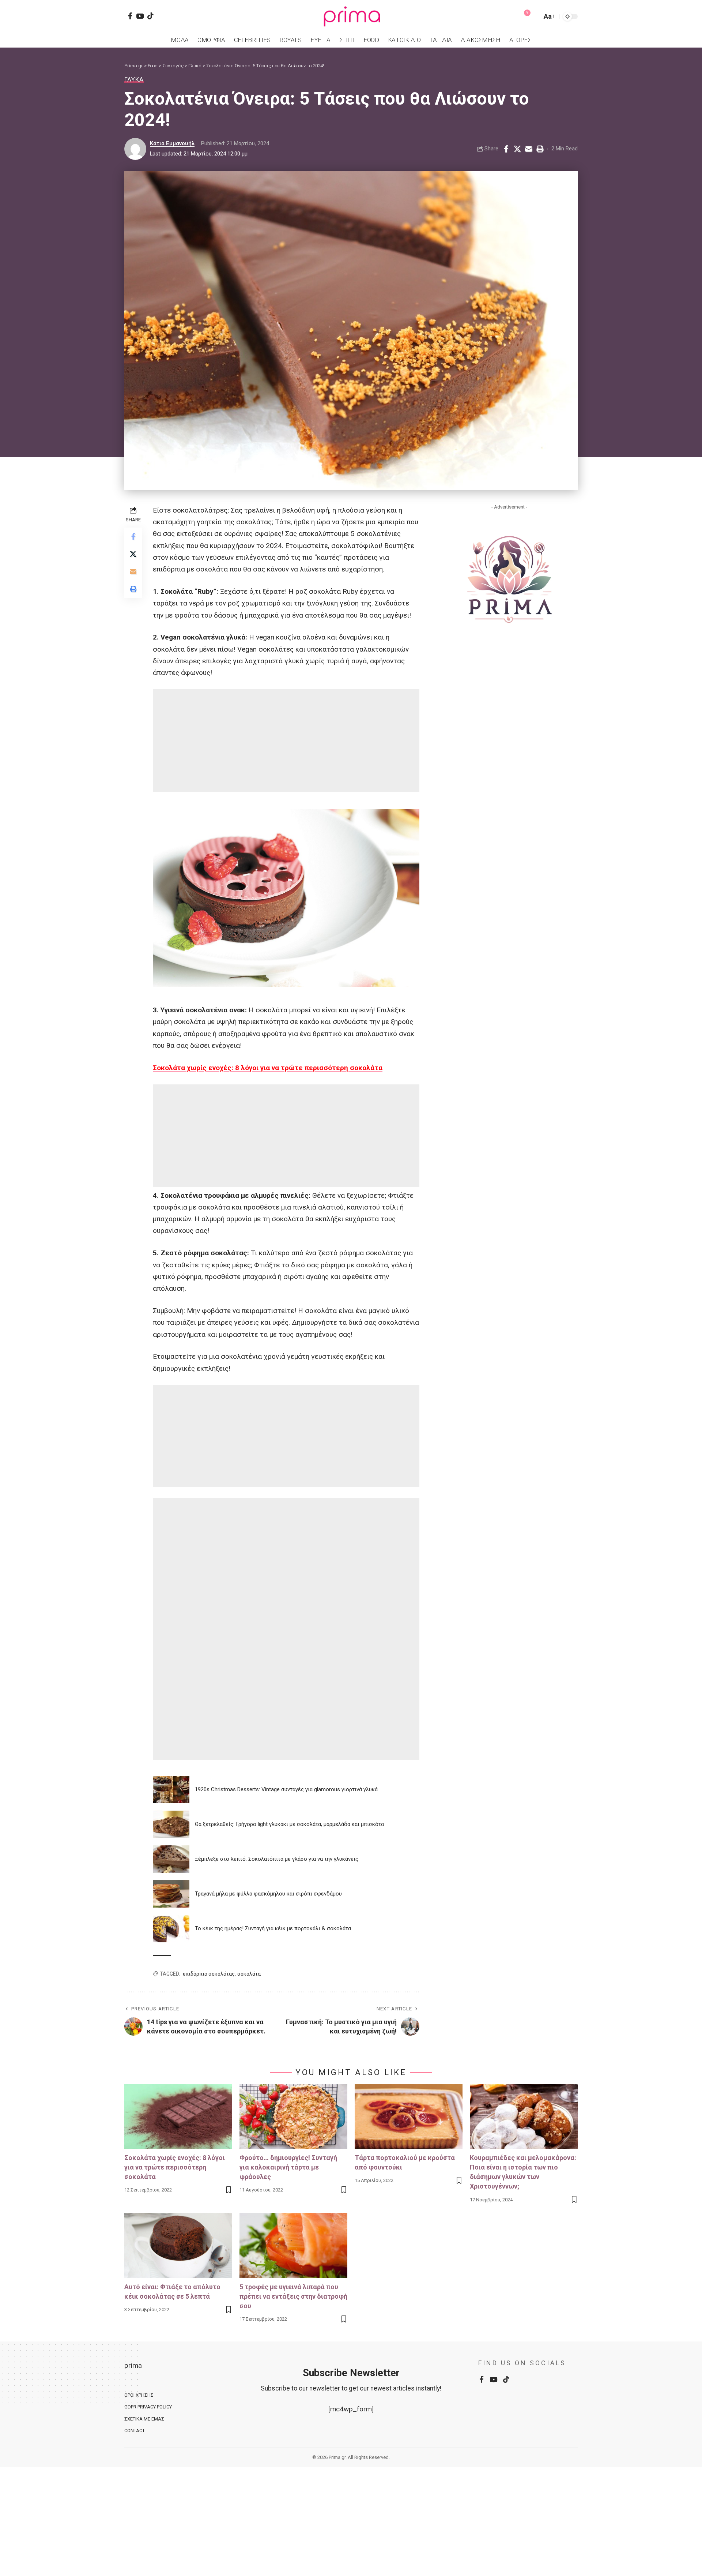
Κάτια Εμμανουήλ (172, 143)
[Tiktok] (150, 16)
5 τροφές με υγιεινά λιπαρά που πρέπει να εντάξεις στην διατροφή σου (293, 2296)
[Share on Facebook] (506, 149)
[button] (535, 16)
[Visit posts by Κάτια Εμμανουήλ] (135, 149)
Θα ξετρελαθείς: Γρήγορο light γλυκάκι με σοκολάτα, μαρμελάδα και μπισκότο (290, 1824)
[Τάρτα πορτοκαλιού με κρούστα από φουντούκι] (409, 2116)
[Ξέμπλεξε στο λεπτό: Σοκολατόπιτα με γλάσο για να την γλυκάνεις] (171, 1859)
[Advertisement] (286, 740)
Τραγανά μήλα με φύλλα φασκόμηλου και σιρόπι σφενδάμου (268, 1894)
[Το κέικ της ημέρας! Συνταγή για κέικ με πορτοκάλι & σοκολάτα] (171, 1929)
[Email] (529, 149)
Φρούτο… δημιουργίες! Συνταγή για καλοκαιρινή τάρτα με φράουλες (288, 2167)
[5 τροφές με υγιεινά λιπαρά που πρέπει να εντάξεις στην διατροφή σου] (293, 2245)
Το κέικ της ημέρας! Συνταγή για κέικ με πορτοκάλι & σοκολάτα (273, 1928)
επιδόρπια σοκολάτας (209, 1974)
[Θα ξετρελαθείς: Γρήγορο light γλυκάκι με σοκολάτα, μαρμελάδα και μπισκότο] (171, 1824)
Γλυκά (134, 80)
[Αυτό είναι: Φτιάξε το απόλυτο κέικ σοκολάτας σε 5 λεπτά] (178, 2245)
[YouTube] (140, 16)
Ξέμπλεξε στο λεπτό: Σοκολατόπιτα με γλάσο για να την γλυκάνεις (277, 1859)
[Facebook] (130, 16)
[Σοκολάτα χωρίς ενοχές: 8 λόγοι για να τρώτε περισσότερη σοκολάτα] (178, 2116)
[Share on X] (517, 149)
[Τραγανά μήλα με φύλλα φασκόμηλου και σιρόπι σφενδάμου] (171, 1894)
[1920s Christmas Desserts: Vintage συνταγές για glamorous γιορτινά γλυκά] (171, 1790)
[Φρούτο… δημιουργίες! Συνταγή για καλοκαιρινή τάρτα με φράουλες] (293, 2116)
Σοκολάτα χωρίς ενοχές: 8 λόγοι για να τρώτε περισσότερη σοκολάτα (268, 1068)
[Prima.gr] (351, 16)
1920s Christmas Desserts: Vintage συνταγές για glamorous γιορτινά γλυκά (286, 1789)
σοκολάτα (249, 1974)
